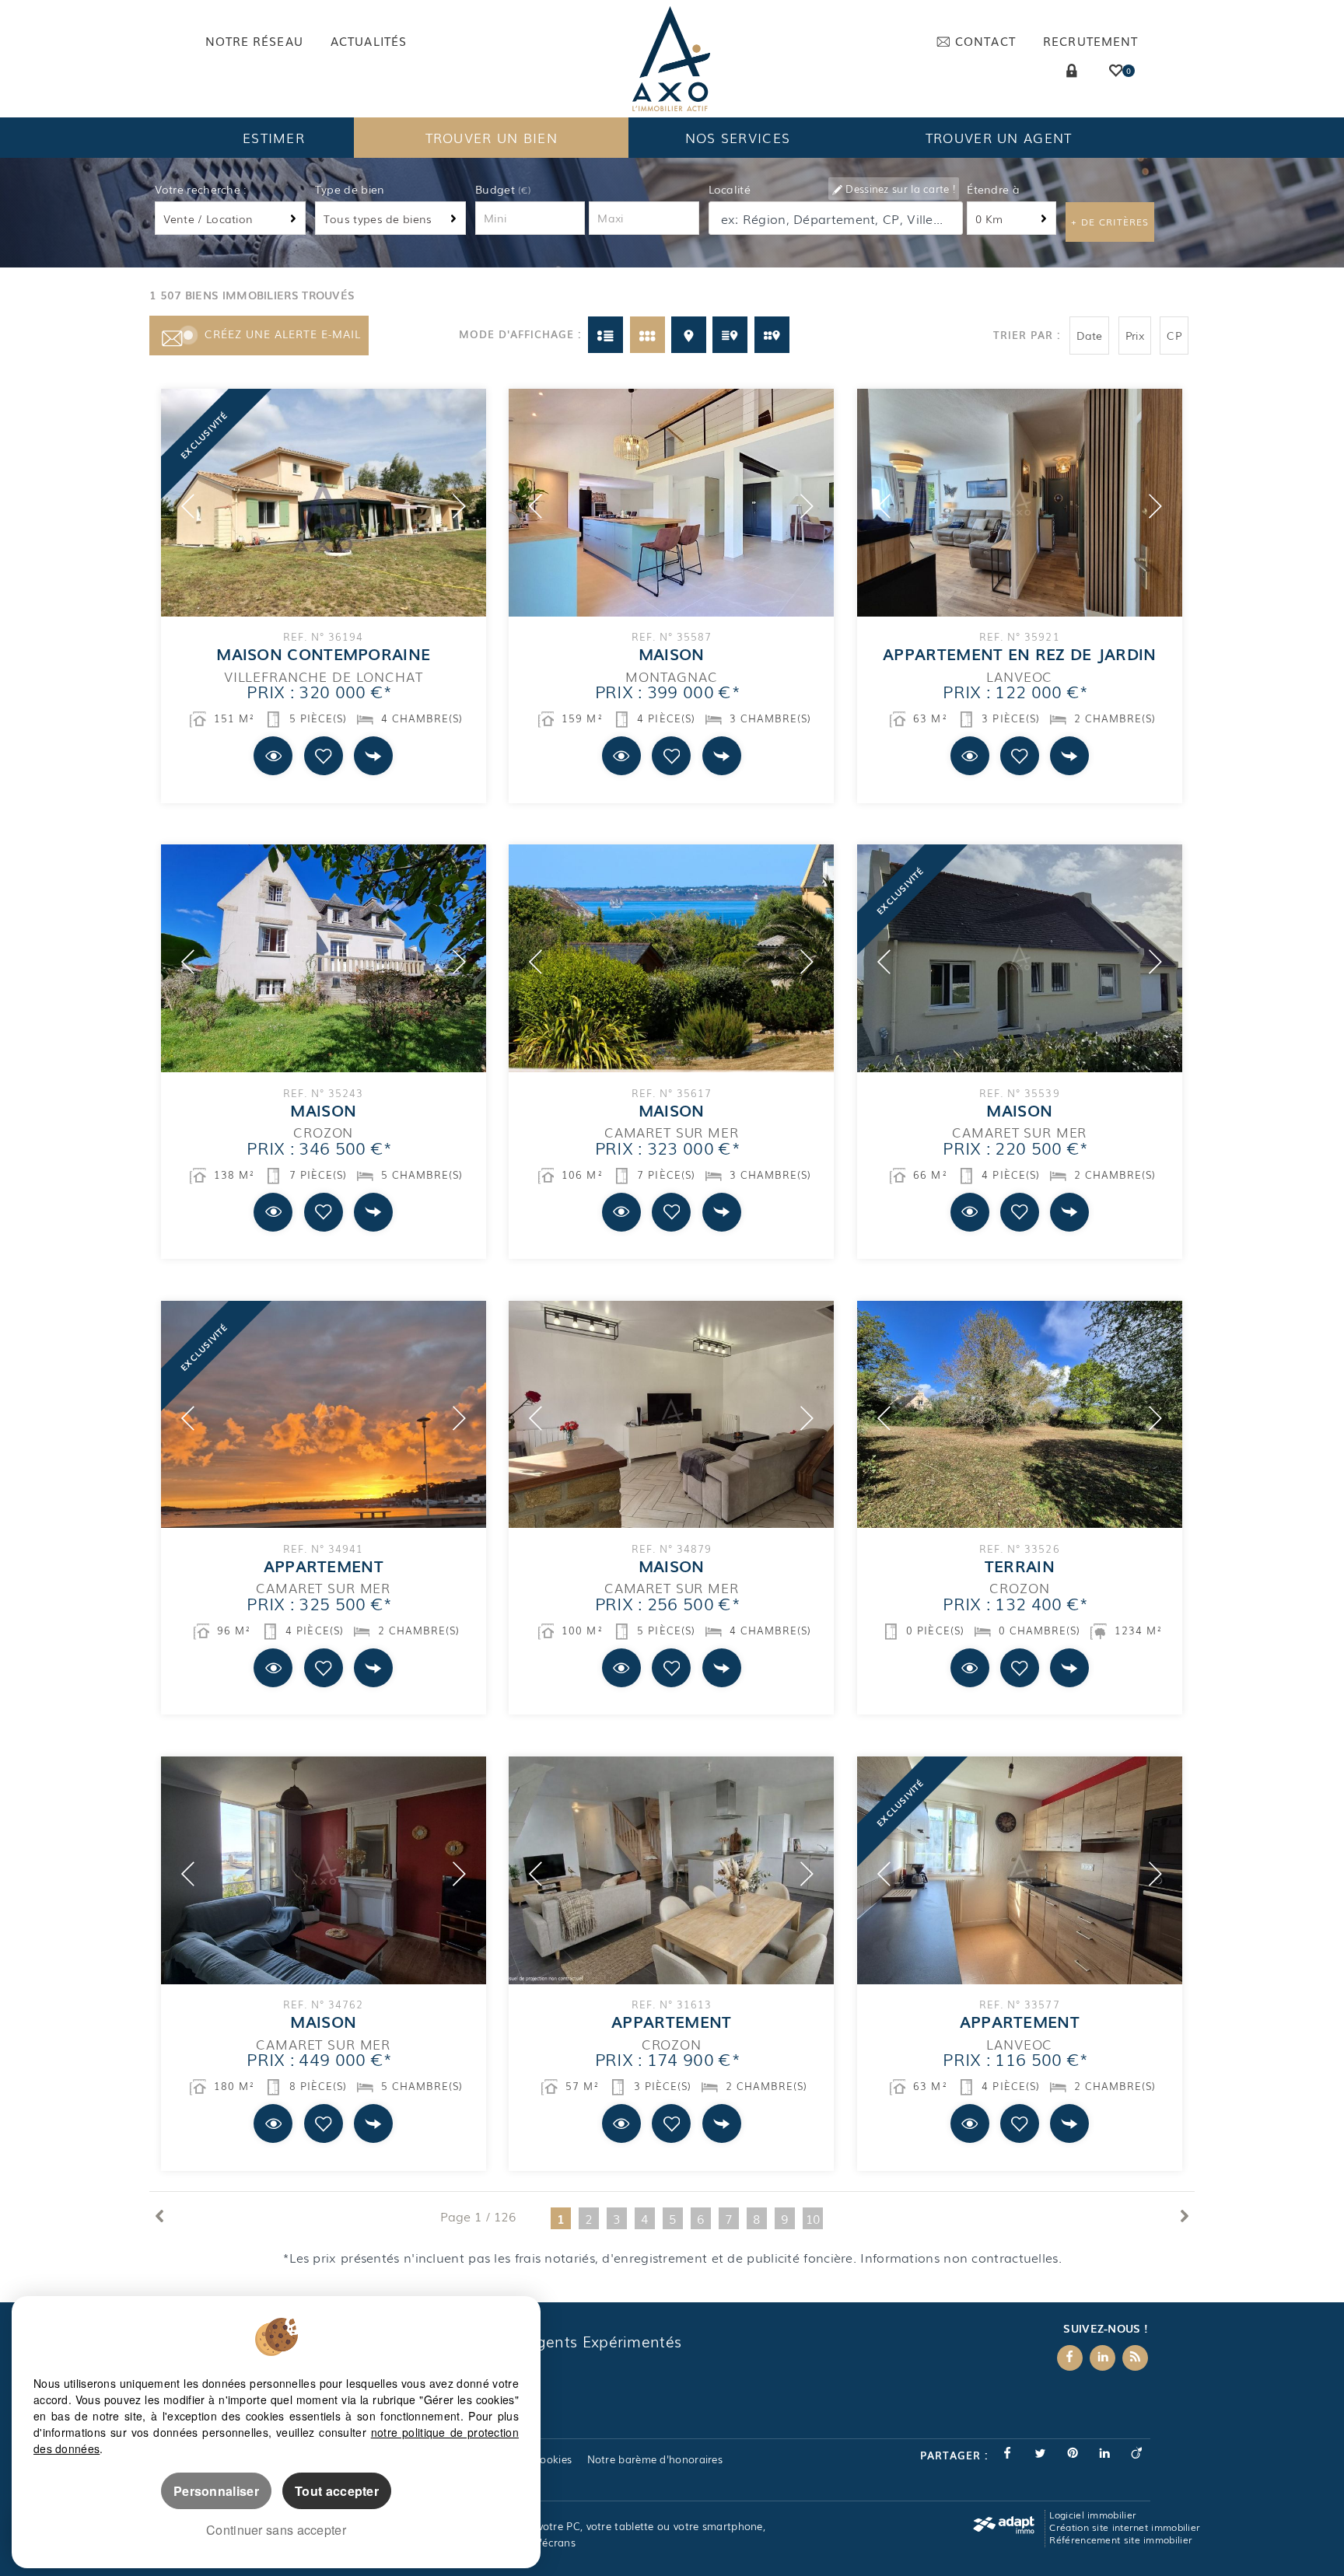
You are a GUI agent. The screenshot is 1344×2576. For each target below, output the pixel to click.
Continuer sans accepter (276, 2530)
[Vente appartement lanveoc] (1020, 1870)
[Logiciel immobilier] (1004, 2525)
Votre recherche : (201, 189)
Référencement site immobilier (1121, 2539)
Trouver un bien (492, 137)
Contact (985, 41)
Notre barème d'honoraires (657, 2459)
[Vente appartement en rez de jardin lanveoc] (1020, 503)
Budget (497, 189)
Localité (730, 189)
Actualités (369, 41)
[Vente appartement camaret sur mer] (324, 1415)
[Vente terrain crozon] (1020, 1415)
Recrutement (1090, 41)
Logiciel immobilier (1093, 2515)
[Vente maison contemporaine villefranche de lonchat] (324, 503)
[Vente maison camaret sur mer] (671, 958)
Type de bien (350, 189)
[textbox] (837, 219)
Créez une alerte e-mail (283, 334)
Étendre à (993, 189)
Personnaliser (216, 2491)
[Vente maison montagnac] (671, 503)
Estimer (274, 137)
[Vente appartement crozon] (671, 1870)
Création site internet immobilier (1125, 2527)
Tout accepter (337, 2491)
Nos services (738, 137)
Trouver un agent (999, 137)
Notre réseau (254, 41)
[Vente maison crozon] (324, 958)
